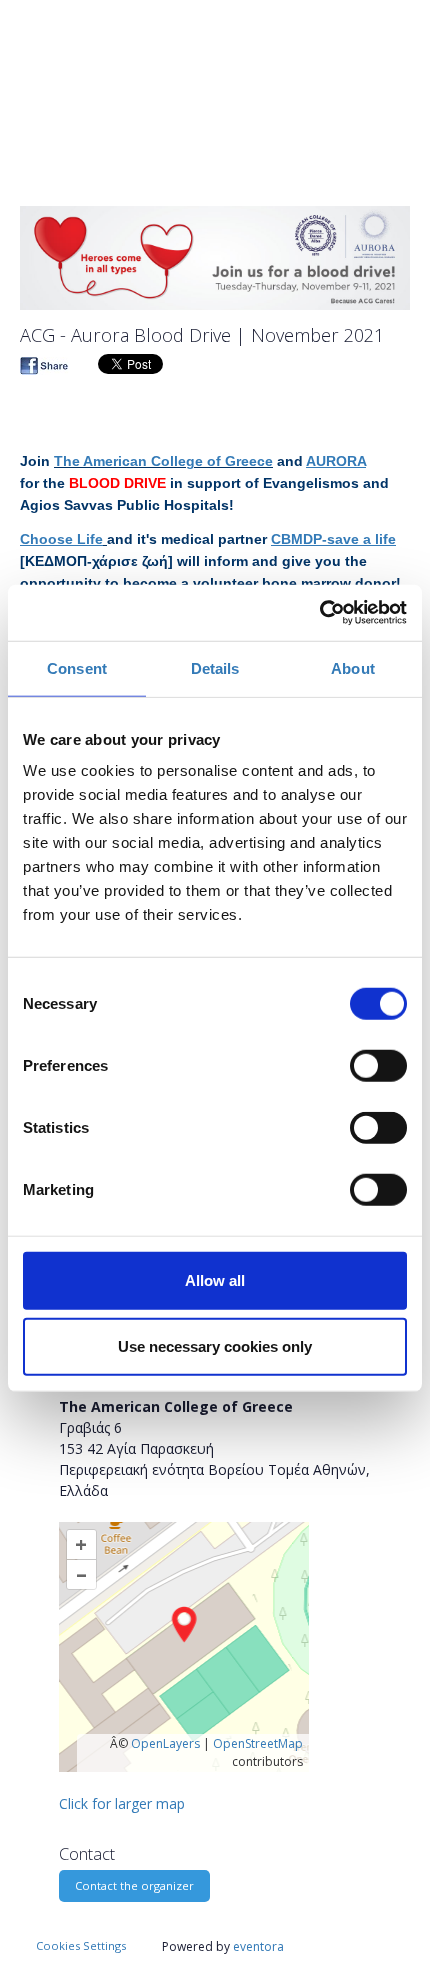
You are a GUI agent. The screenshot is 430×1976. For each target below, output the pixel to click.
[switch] (378, 1066)
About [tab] (353, 667)
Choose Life (61, 539)
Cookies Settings (81, 1945)
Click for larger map (122, 1803)
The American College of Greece (163, 461)
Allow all (215, 1280)
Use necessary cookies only (215, 1345)
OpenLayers (165, 1743)
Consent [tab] (77, 667)
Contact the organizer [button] (134, 1885)
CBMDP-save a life (333, 539)
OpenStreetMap (258, 1743)
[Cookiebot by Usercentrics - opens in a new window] (319, 613)
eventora (258, 1946)
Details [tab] (215, 667)
